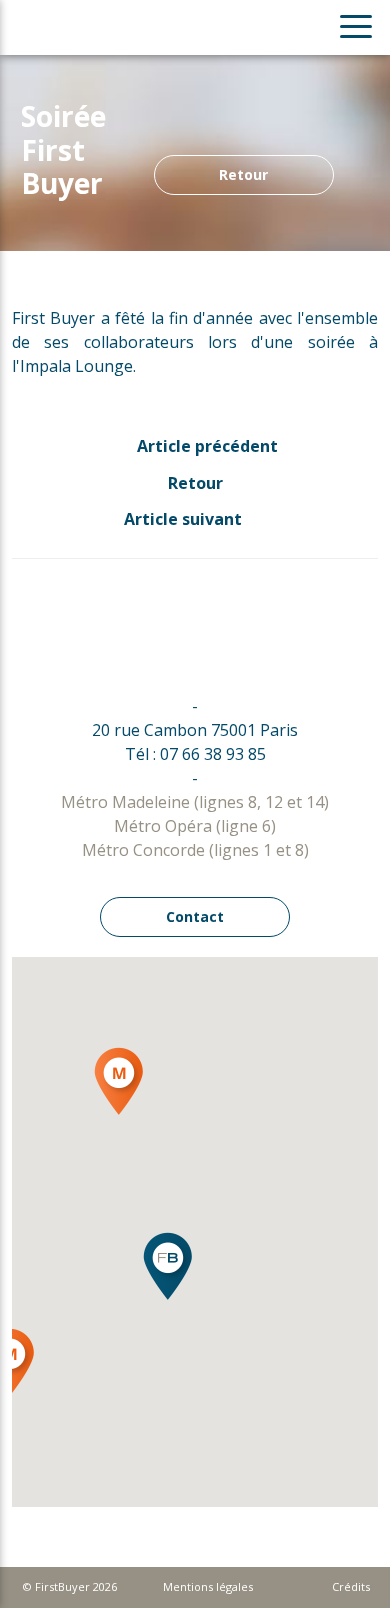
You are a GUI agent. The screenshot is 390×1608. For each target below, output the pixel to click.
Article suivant (185, 519)
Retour (243, 174)
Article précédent (205, 446)
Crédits (351, 1586)
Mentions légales (208, 1586)
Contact (195, 916)
